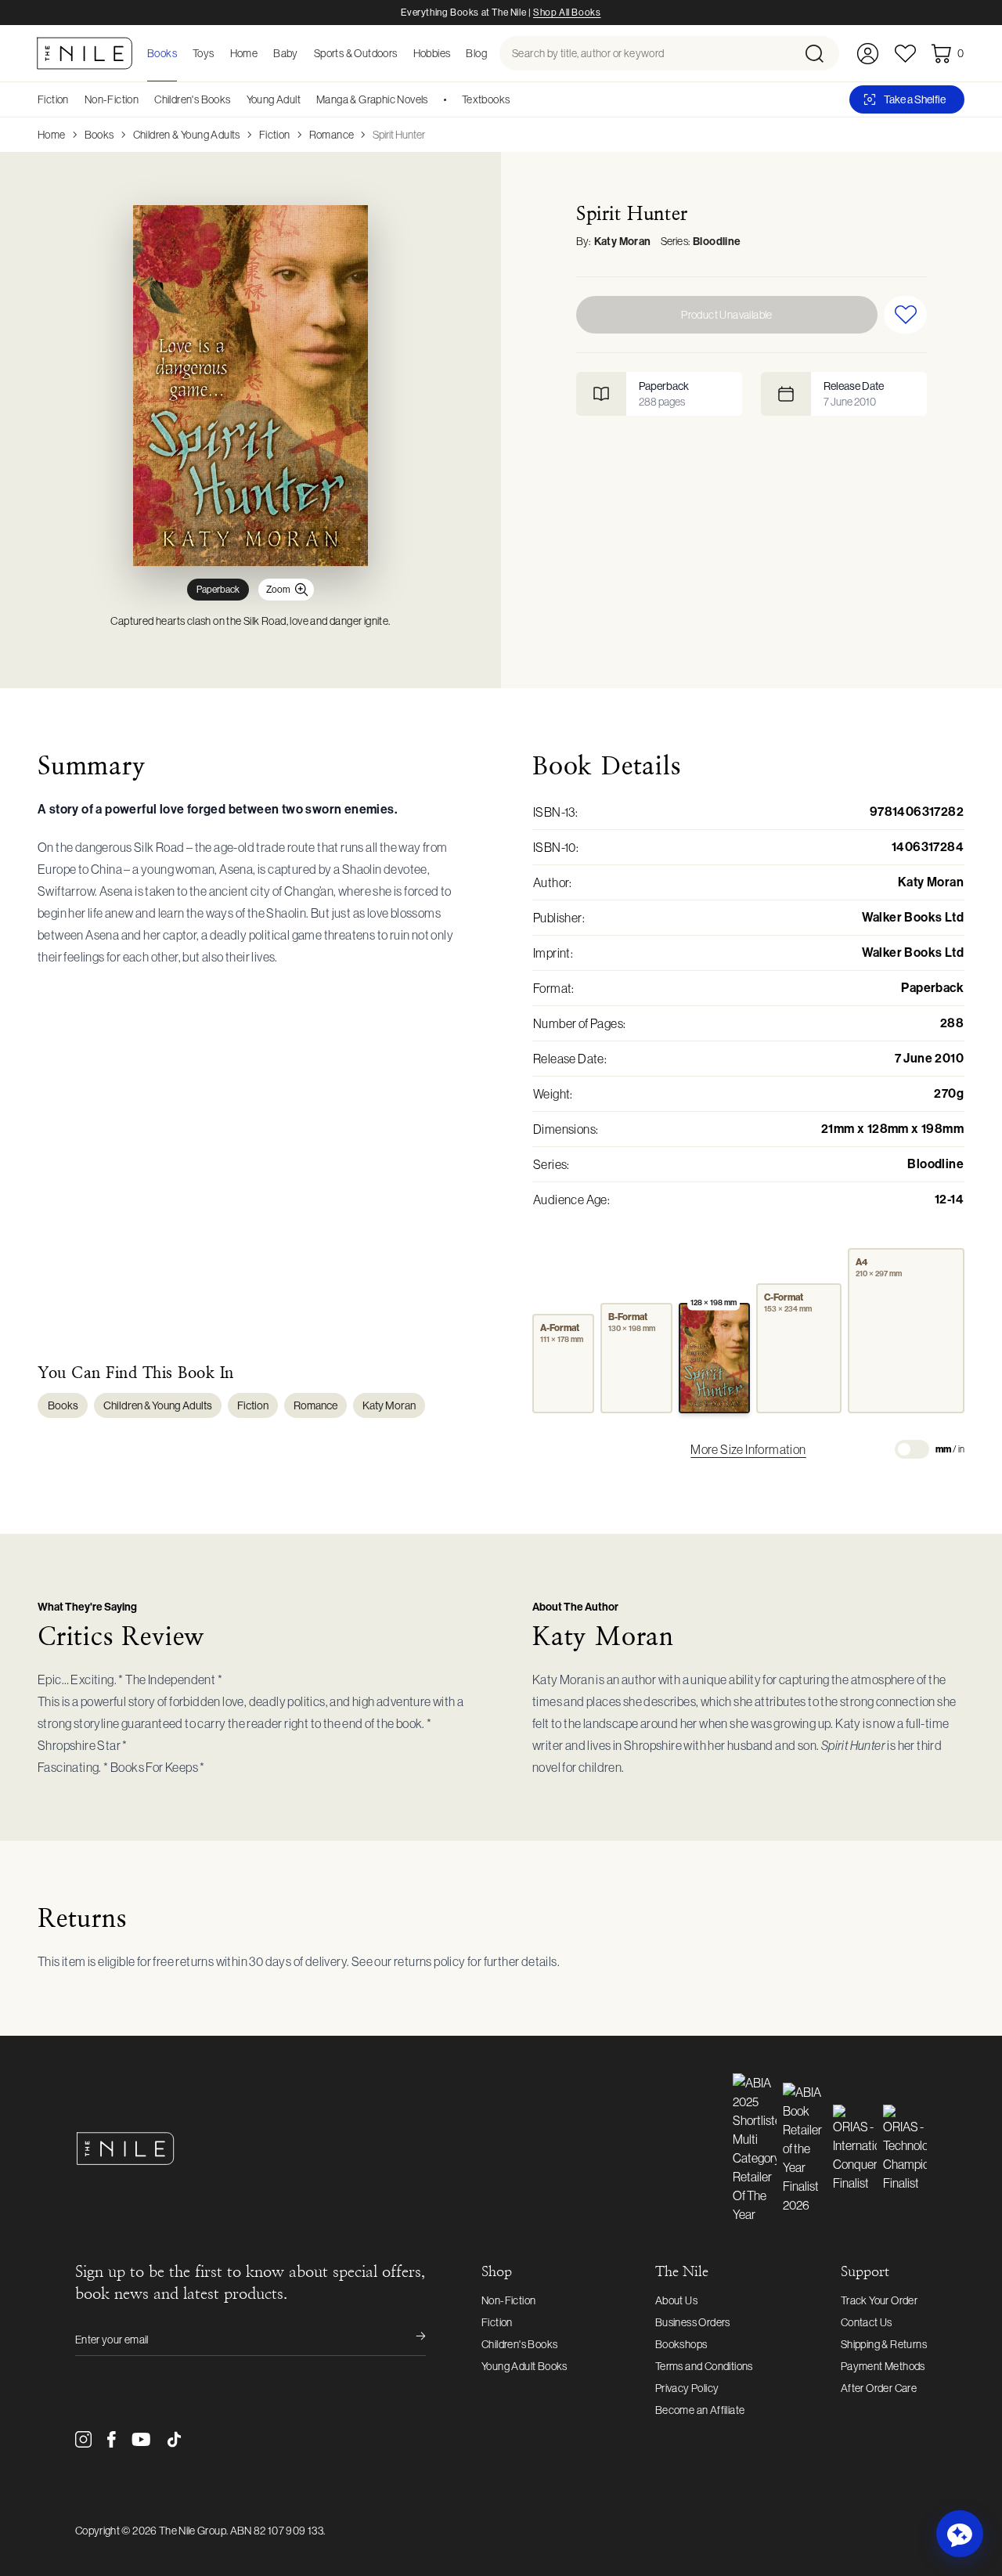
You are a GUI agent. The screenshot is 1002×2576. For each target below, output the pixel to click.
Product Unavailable (727, 315)
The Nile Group (193, 2531)
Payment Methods (883, 2366)
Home (52, 135)
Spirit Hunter (399, 135)
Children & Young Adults (187, 135)
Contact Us (867, 2322)
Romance (332, 135)
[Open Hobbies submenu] (455, 53)
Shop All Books (567, 13)
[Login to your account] (868, 54)
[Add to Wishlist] (905, 315)
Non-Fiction (112, 99)
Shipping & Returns (884, 2344)
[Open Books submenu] (182, 53)
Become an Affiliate (700, 2410)
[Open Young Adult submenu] (306, 99)
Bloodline (717, 242)
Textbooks (486, 99)
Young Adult (274, 99)
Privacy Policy (687, 2388)
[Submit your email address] (410, 2340)
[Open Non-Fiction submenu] (144, 99)
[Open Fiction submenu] (74, 99)
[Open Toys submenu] (219, 53)
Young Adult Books (524, 2366)
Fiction (53, 99)
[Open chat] (960, 2534)
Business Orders (693, 2322)
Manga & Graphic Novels (372, 99)
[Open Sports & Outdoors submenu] (402, 53)
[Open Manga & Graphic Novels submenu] (434, 99)
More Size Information (748, 1449)
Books (99, 135)
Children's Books (192, 99)
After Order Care (879, 2388)
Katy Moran (623, 242)
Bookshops (681, 2344)
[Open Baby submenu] (303, 53)
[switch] (912, 1449)
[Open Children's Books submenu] (236, 99)
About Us (676, 2300)
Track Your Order (879, 2300)
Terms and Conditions (704, 2366)
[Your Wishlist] (905, 54)
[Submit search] (821, 53)
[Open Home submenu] (262, 53)
